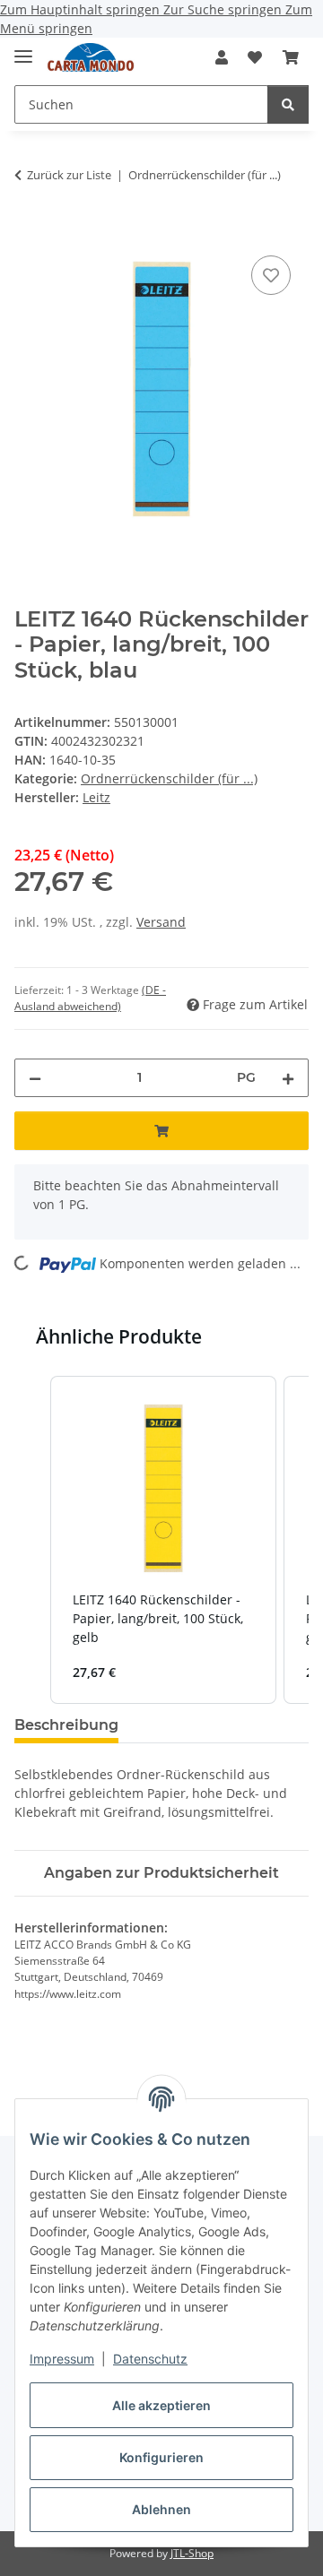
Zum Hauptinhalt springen (82, 9)
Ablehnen (161, 2509)
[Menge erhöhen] (288, 1078)
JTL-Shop (192, 2553)
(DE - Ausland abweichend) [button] (90, 998)
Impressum (62, 2359)
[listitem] (163, 1540)
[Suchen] (288, 104)
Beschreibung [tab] (66, 1725)
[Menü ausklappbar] (23, 49)
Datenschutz (150, 2359)
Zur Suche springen (224, 9)
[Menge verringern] (35, 1078)
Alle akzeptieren (161, 2405)
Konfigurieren (161, 2457)
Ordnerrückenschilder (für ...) (169, 778)
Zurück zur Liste (69, 175)
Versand (161, 922)
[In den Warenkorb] (29, 231)
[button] (222, 57)
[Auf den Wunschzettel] (271, 275)
